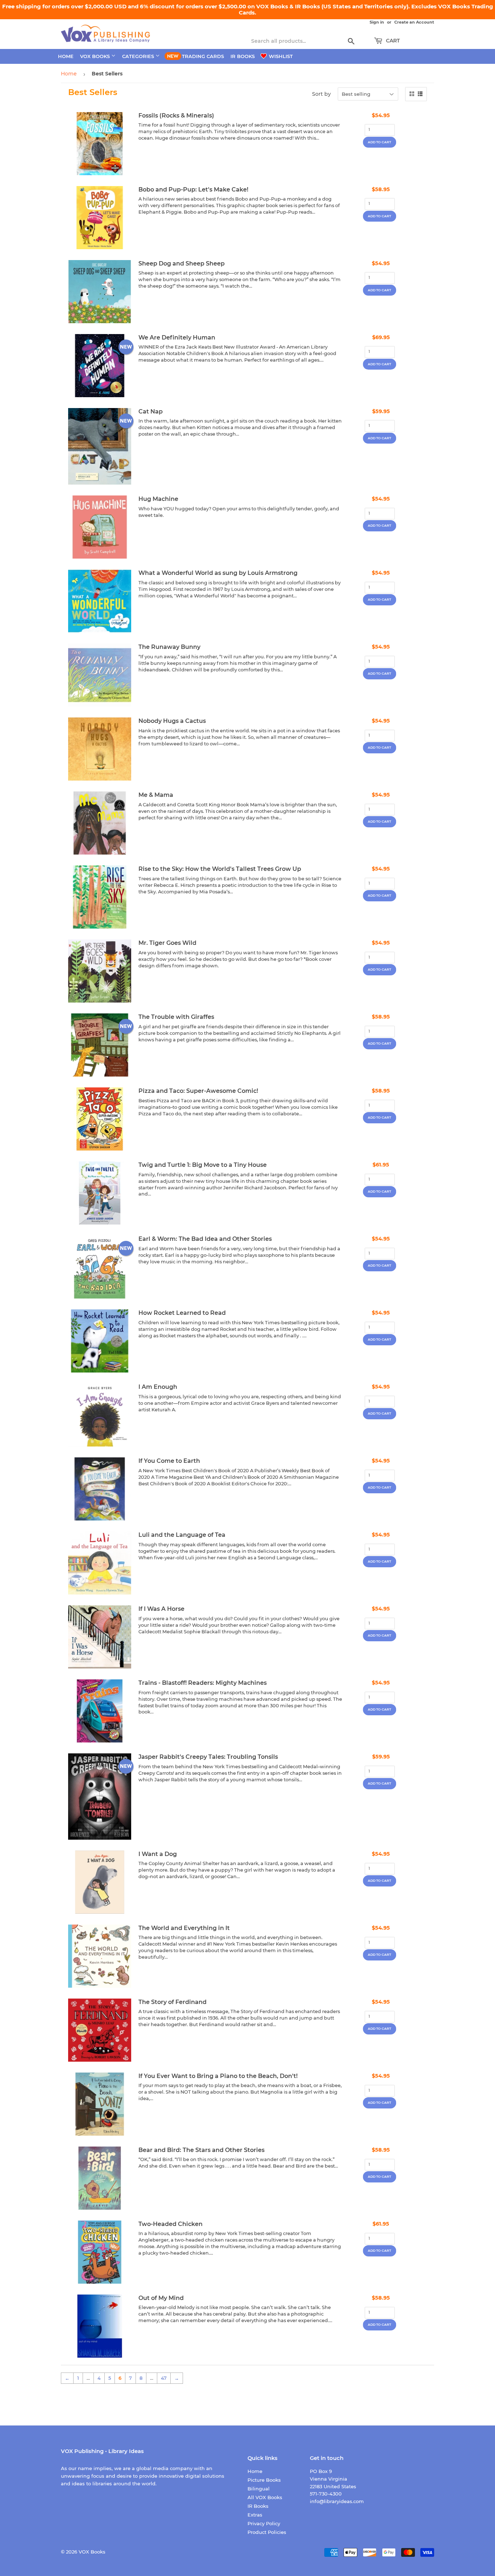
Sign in (377, 22)
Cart (392, 41)
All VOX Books (265, 2497)
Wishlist (280, 56)
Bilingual (259, 2489)
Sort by (321, 94)
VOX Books (96, 56)
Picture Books (264, 2480)
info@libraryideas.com (337, 2501)
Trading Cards (203, 56)
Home (66, 56)
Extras (255, 2515)
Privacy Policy (264, 2523)
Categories (139, 56)
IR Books (243, 56)
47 (164, 2378)
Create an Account (414, 22)
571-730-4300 (326, 2494)
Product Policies (267, 2532)
